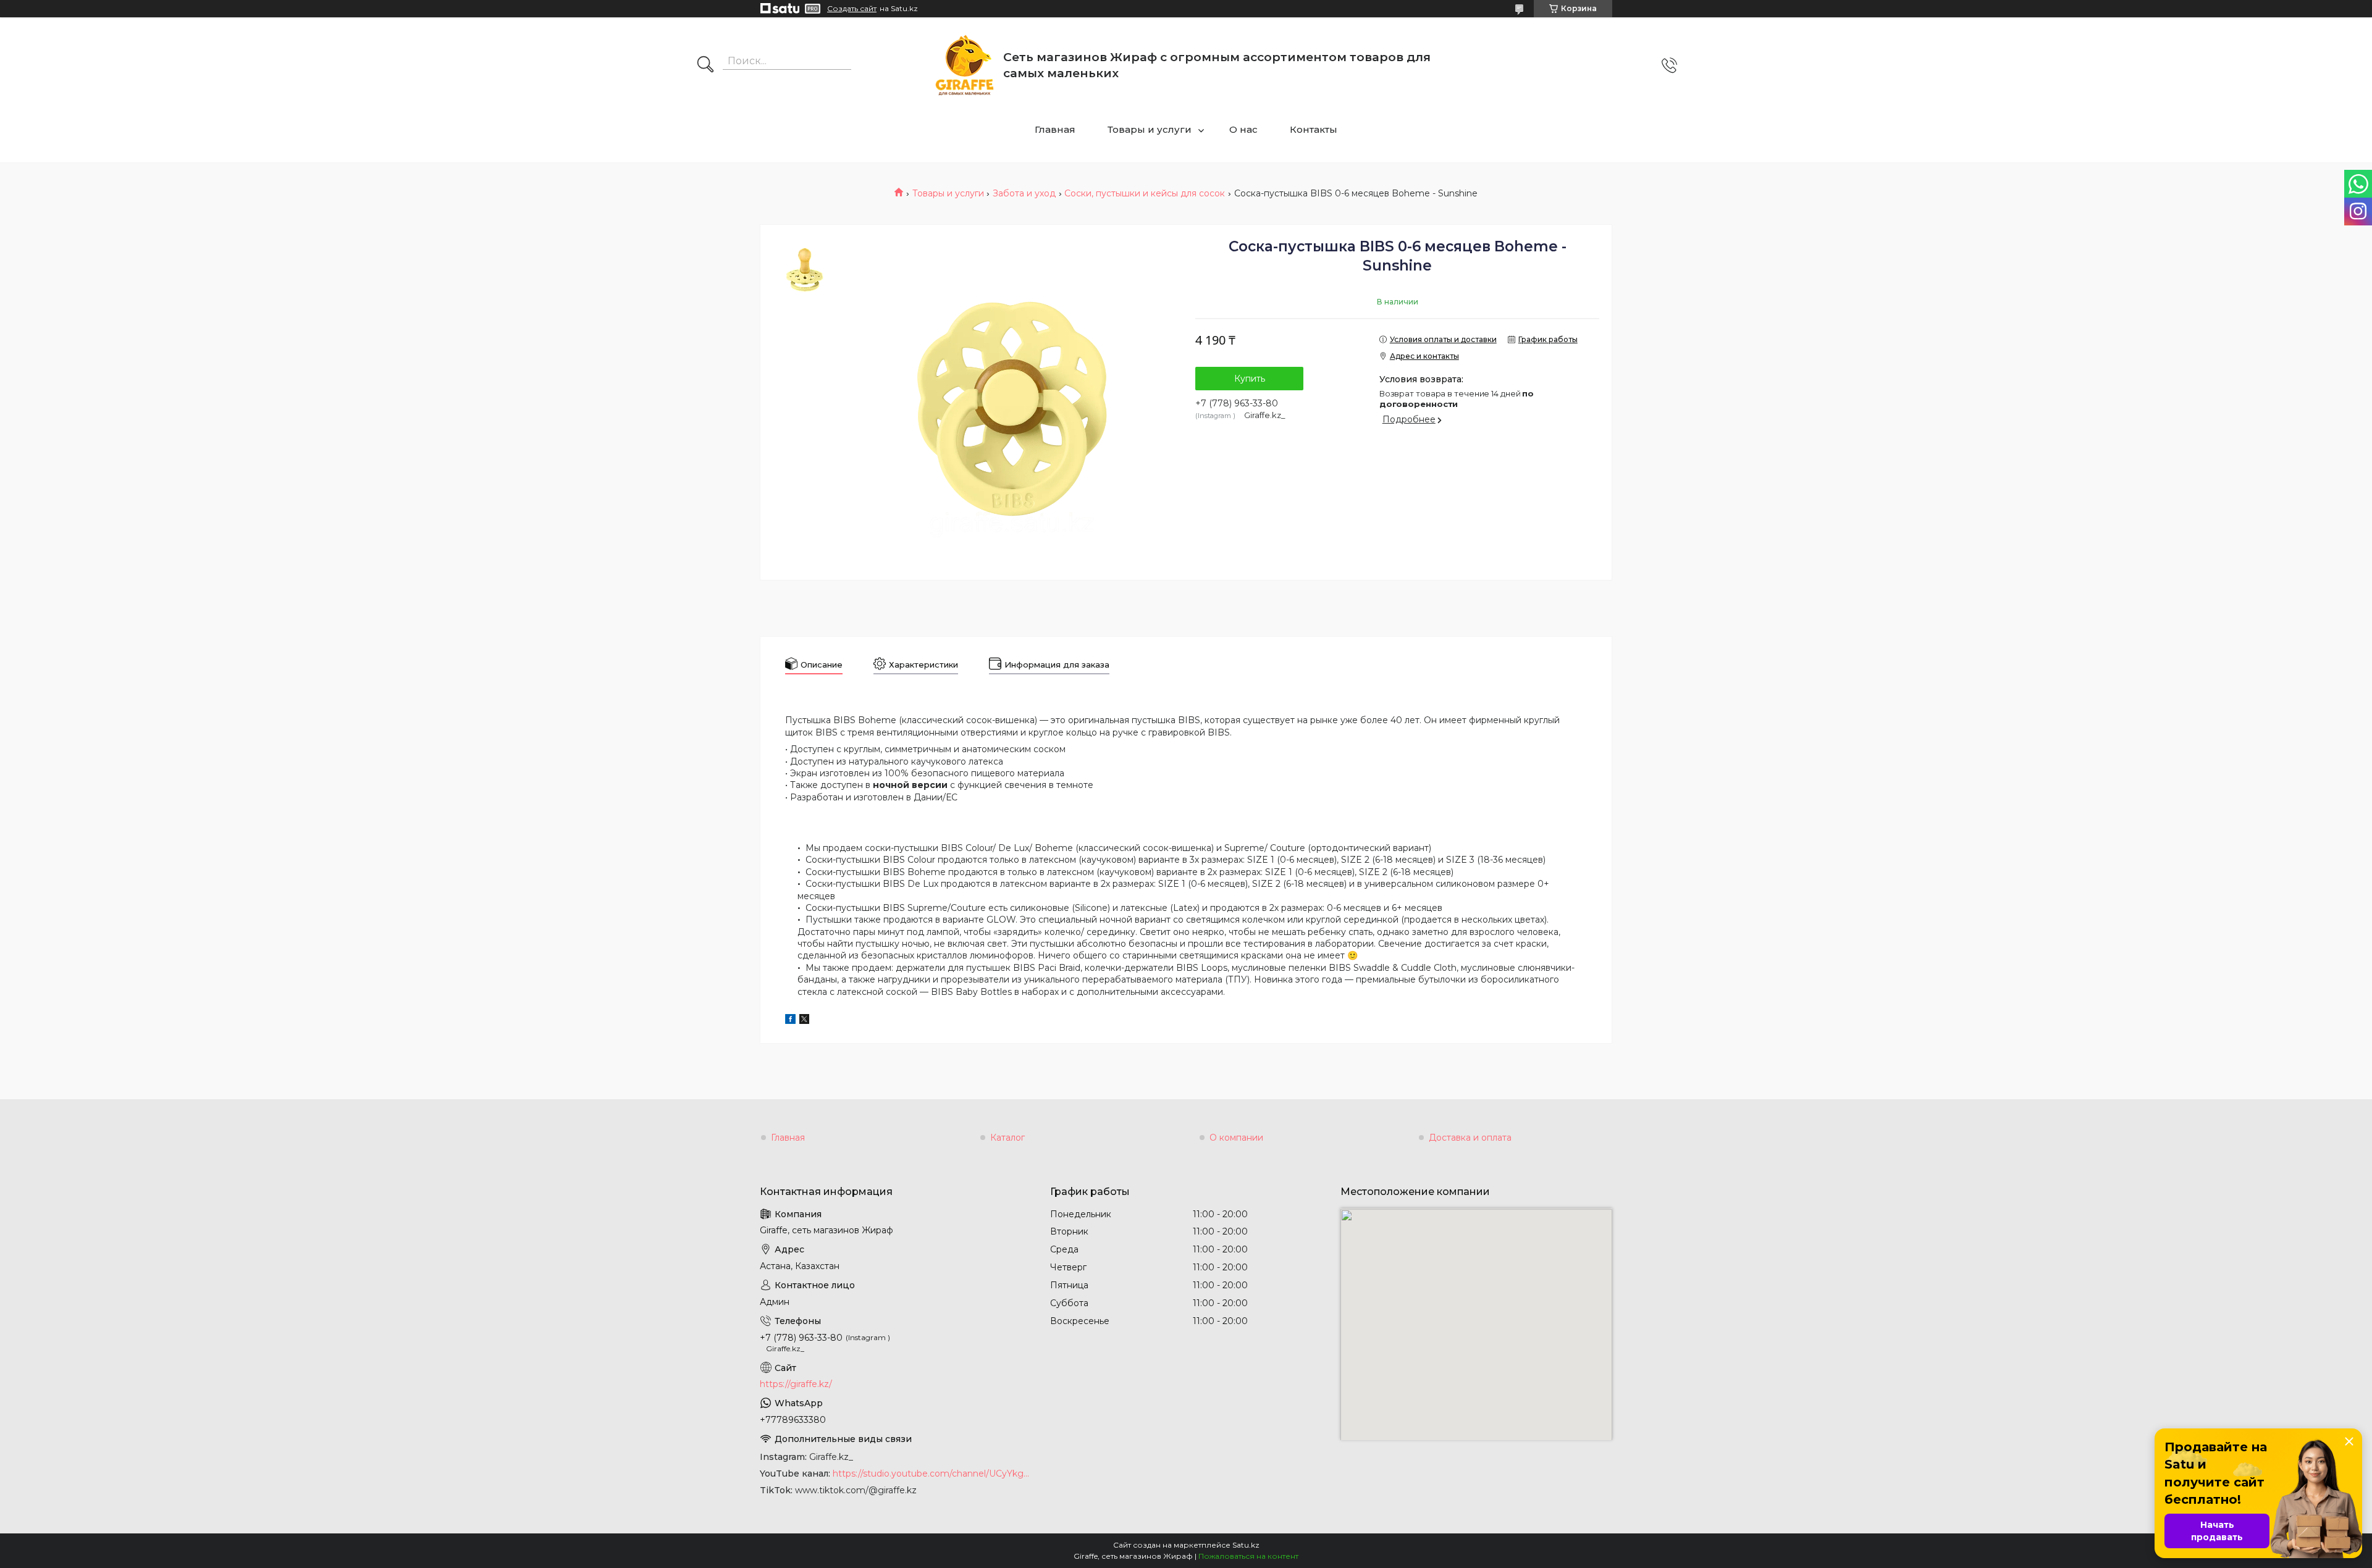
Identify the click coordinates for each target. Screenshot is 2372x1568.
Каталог (1007, 1138)
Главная (1055, 129)
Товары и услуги (1150, 129)
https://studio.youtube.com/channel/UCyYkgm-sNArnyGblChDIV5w (932, 1474)
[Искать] (705, 65)
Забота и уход (1024, 193)
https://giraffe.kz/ (796, 1384)
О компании (1236, 1138)
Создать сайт (852, 9)
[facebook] (790, 1021)
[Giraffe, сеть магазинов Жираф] (965, 65)
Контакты (1314, 129)
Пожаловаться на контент (1248, 1556)
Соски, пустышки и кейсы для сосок (1145, 193)
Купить (1250, 379)
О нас (1243, 129)
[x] (804, 1021)
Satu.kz (1246, 1545)
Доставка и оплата (1470, 1138)
